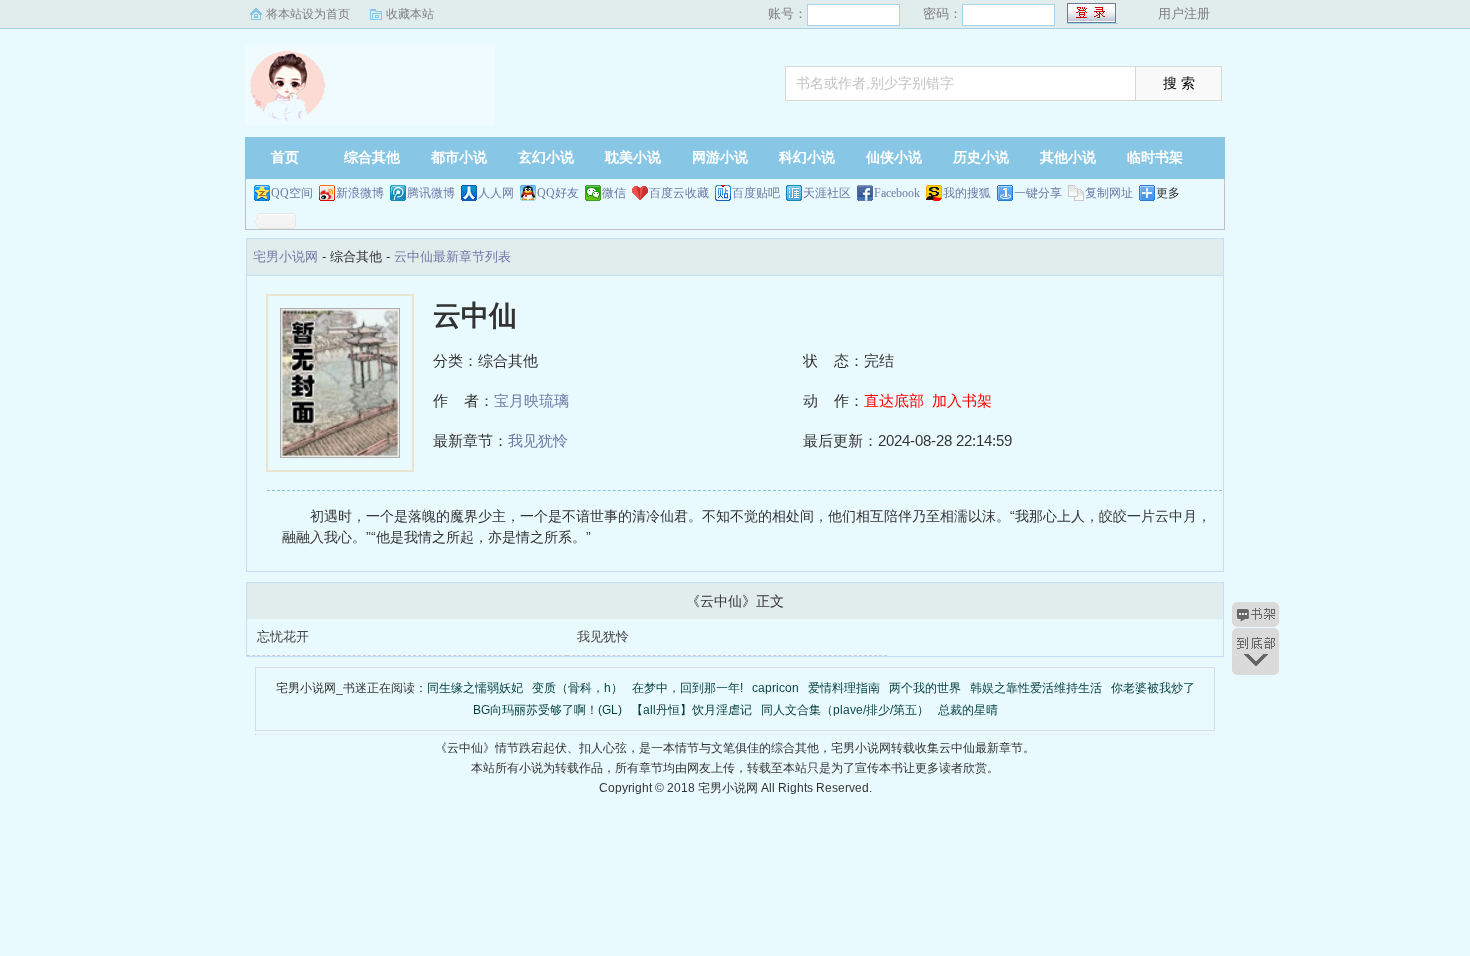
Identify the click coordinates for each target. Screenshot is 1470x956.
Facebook (897, 193)
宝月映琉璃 (531, 400)
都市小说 (459, 157)
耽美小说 (633, 157)
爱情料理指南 (844, 688)
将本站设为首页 (308, 14)
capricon (775, 688)
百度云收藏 (679, 193)
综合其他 (372, 157)
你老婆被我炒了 (1153, 688)
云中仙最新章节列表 (452, 256)
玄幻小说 (546, 157)
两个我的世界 (925, 688)
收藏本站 (410, 14)
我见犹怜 (538, 440)
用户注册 (1184, 13)
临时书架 (1155, 157)
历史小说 (981, 157)
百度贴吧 (756, 193)
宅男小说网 (370, 85)
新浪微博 (360, 193)
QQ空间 (292, 193)
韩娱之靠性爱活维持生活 (1036, 688)
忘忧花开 (283, 636)
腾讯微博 (431, 193)
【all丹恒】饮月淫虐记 (691, 710)
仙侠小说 (894, 157)
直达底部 (894, 400)
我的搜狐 (967, 193)
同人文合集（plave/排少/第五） (845, 710)
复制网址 (1109, 193)
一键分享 (1038, 193)
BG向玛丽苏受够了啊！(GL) (547, 710)
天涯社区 (827, 193)
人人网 (496, 193)
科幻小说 (807, 157)
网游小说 (720, 157)
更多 (1168, 193)
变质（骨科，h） (577, 688)
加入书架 (962, 400)
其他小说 (1068, 157)
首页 (285, 157)
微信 (614, 193)
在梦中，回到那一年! (687, 688)
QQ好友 (558, 193)
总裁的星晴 (968, 710)
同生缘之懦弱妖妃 (475, 688)
